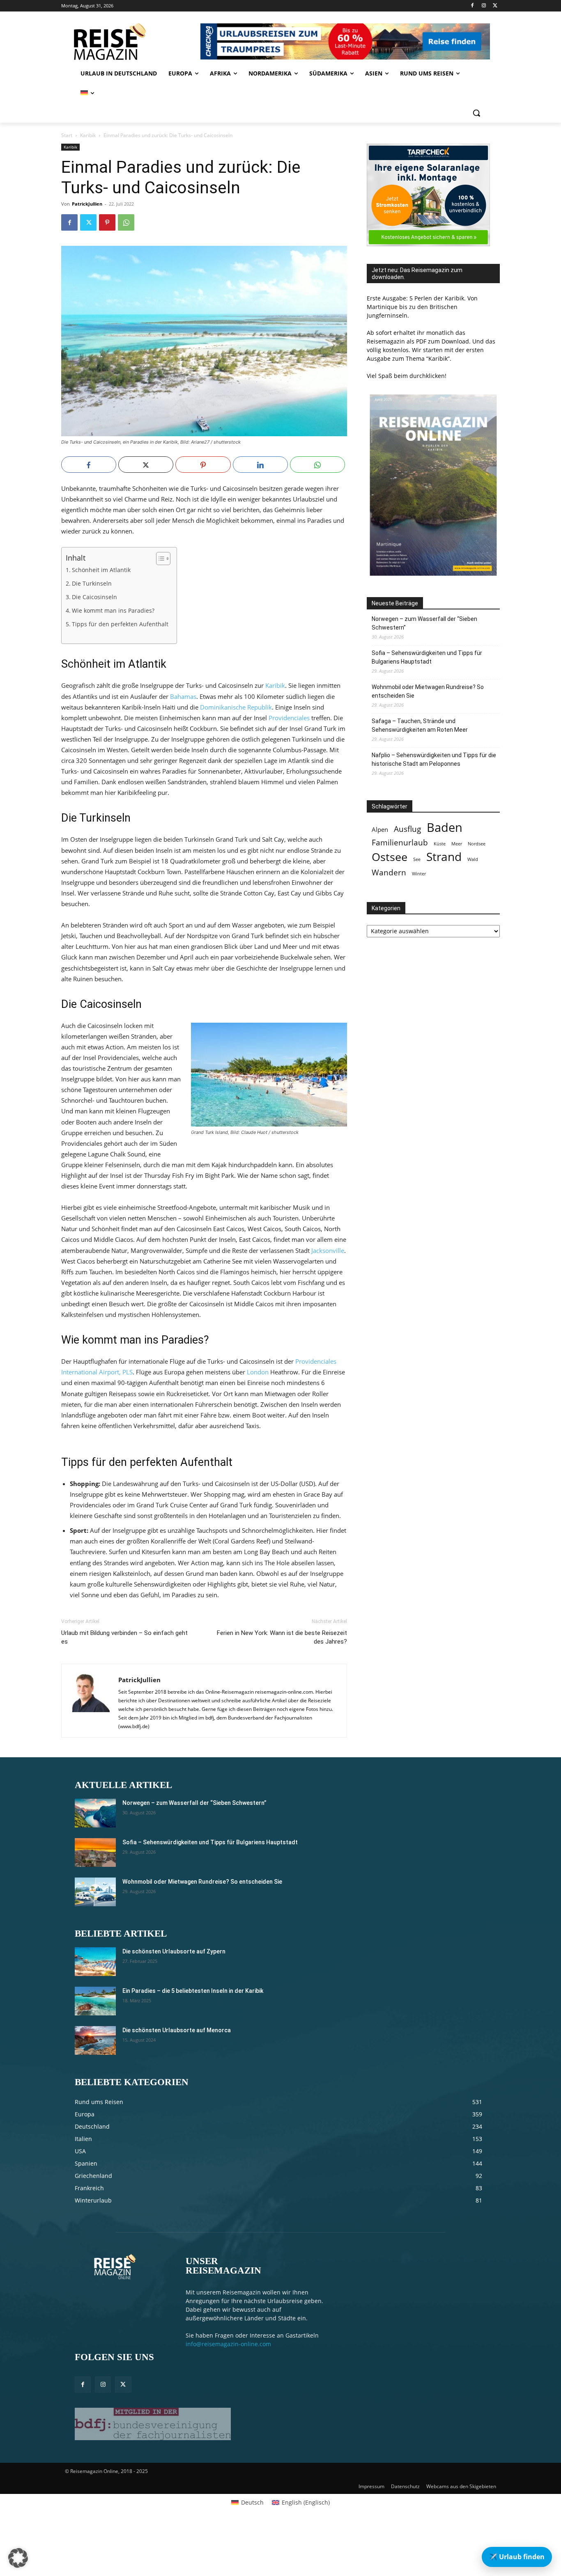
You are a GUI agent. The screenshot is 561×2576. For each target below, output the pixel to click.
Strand (444, 857)
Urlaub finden (517, 2557)
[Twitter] (495, 6)
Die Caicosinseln (94, 597)
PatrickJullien (87, 204)
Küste (440, 844)
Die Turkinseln (92, 584)
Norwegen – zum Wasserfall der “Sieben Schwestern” (424, 623)
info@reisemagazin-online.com (228, 2344)
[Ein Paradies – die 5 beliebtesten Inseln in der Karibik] (95, 2001)
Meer (457, 844)
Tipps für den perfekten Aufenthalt (120, 624)
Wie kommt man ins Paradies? (113, 611)
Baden (445, 828)
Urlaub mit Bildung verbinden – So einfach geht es (124, 1637)
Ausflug (407, 829)
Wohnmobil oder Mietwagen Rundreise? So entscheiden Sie (428, 691)
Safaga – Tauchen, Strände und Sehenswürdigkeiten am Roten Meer (420, 725)
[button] (476, 113)
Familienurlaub (400, 842)
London (258, 1372)
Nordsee (477, 844)
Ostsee (390, 857)
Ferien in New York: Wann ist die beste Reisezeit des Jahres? (282, 1637)
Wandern (389, 872)
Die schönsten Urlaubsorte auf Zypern (174, 1951)
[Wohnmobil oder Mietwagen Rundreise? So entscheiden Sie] (95, 1892)
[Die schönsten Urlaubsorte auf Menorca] (95, 2040)
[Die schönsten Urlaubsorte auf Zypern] (95, 1962)
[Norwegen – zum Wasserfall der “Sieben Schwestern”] (95, 1813)
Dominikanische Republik (236, 707)
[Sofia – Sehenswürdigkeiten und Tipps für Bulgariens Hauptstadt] (95, 1852)
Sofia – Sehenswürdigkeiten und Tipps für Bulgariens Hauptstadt (427, 657)
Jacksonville (328, 1250)
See (417, 859)
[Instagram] (484, 6)
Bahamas (183, 696)
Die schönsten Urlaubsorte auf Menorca (177, 2030)
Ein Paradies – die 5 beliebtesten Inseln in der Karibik (193, 1991)
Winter (419, 874)
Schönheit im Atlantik (101, 570)
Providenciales (289, 718)
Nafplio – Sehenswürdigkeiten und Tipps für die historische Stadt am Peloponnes (434, 759)
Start (67, 135)
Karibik (88, 135)
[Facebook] (472, 6)
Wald (473, 859)
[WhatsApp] (126, 222)
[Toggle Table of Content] (159, 559)
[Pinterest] (107, 222)
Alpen (380, 830)
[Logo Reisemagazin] (130, 41)
